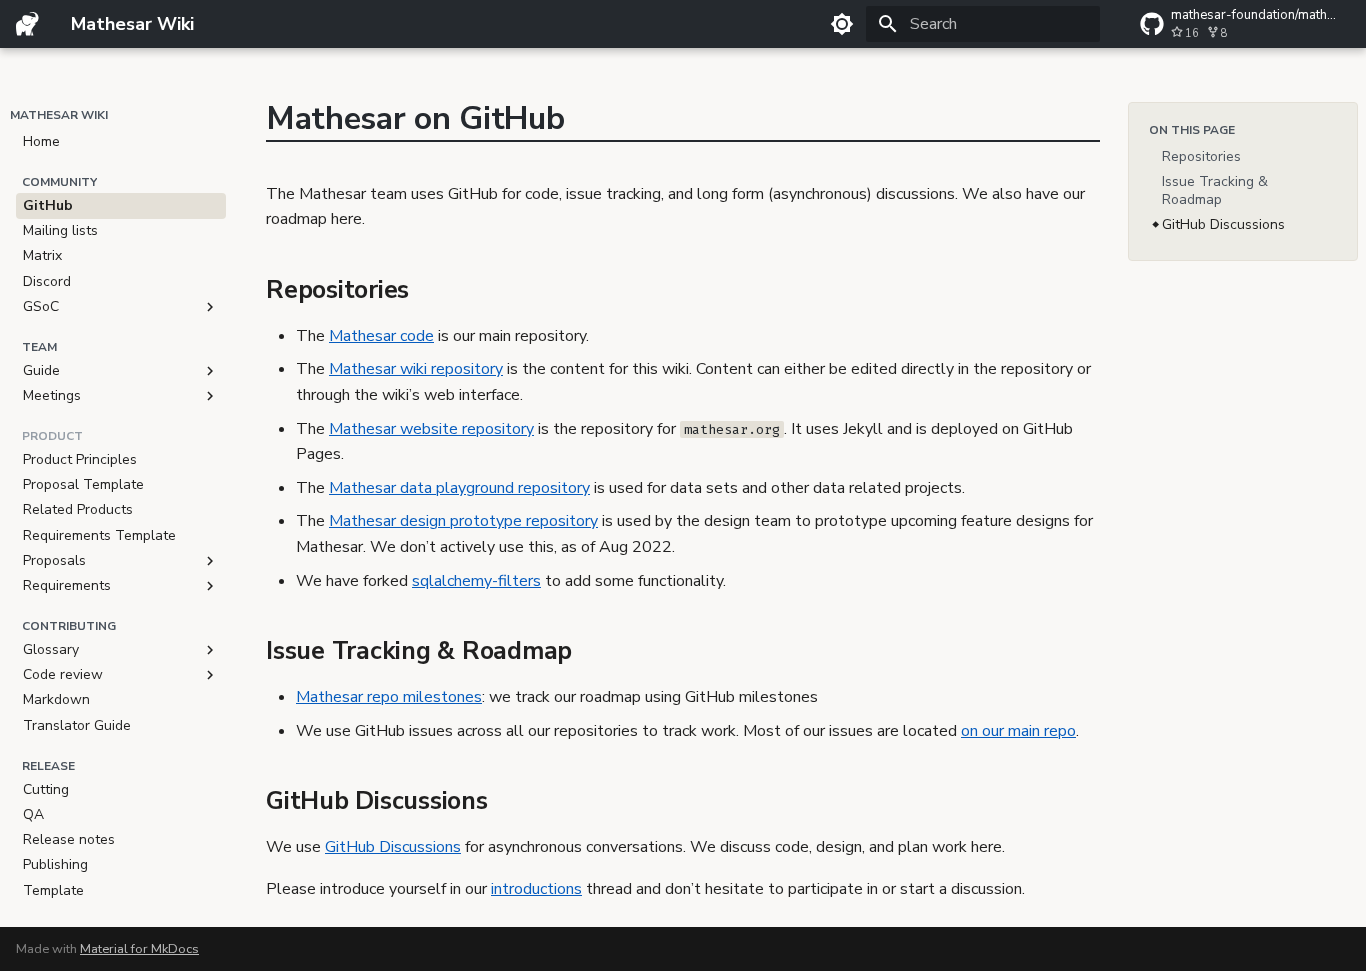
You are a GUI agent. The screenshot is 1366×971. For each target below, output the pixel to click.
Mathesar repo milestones (389, 697)
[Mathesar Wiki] (27, 24)
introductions (536, 889)
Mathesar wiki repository (416, 369)
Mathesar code (381, 336)
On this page (1192, 130)
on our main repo (1018, 731)
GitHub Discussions (393, 847)
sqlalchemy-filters (476, 581)
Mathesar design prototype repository (463, 521)
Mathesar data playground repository (459, 488)
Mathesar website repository (431, 429)
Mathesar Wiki (59, 115)
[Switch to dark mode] (842, 24)
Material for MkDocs (139, 949)
